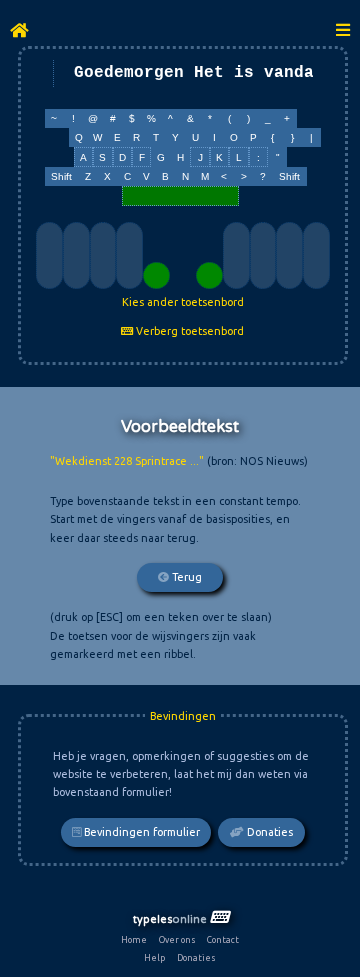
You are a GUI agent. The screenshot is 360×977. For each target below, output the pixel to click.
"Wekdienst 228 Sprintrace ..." (127, 461)
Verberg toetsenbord (188, 331)
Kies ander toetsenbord (183, 302)
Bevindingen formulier (140, 832)
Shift (61, 176)
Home (134, 940)
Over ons (177, 940)
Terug (185, 577)
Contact (223, 940)
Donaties (268, 832)
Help (154, 958)
